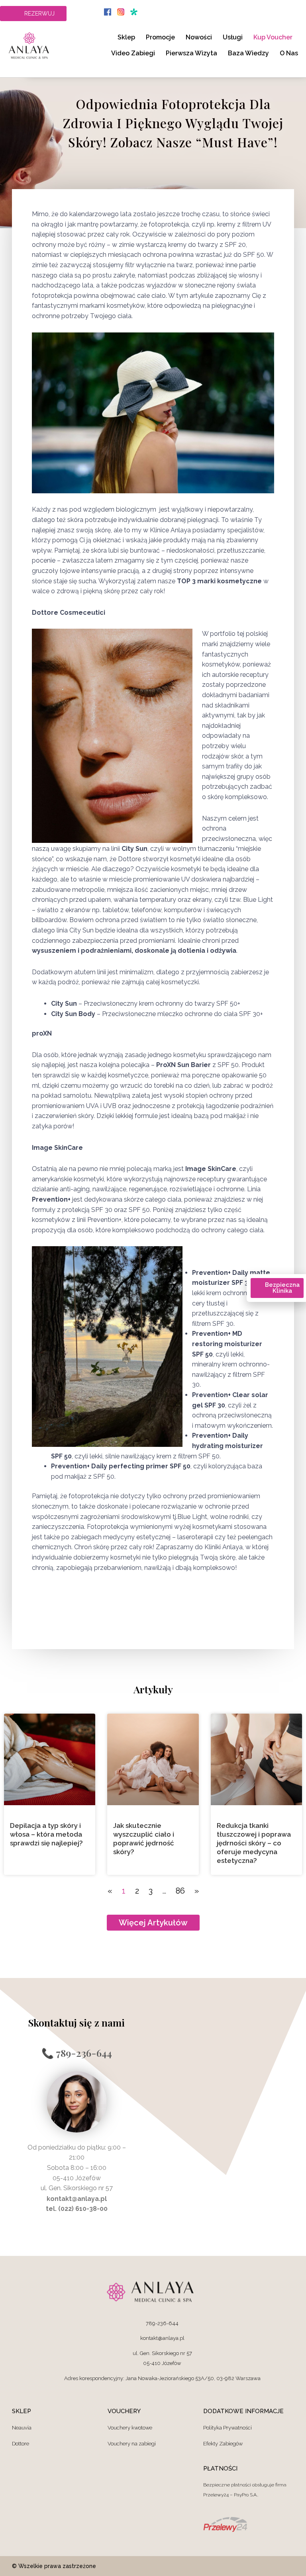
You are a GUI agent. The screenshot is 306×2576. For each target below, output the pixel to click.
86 (180, 1891)
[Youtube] (267, 2566)
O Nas (289, 53)
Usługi (233, 37)
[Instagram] (288, 2566)
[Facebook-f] (245, 2566)
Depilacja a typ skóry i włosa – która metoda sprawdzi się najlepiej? (46, 1834)
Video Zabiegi (133, 53)
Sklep (126, 37)
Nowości (199, 37)
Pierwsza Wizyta (191, 53)
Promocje (160, 37)
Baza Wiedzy (248, 53)
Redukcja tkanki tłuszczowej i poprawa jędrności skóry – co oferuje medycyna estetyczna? (254, 1843)
